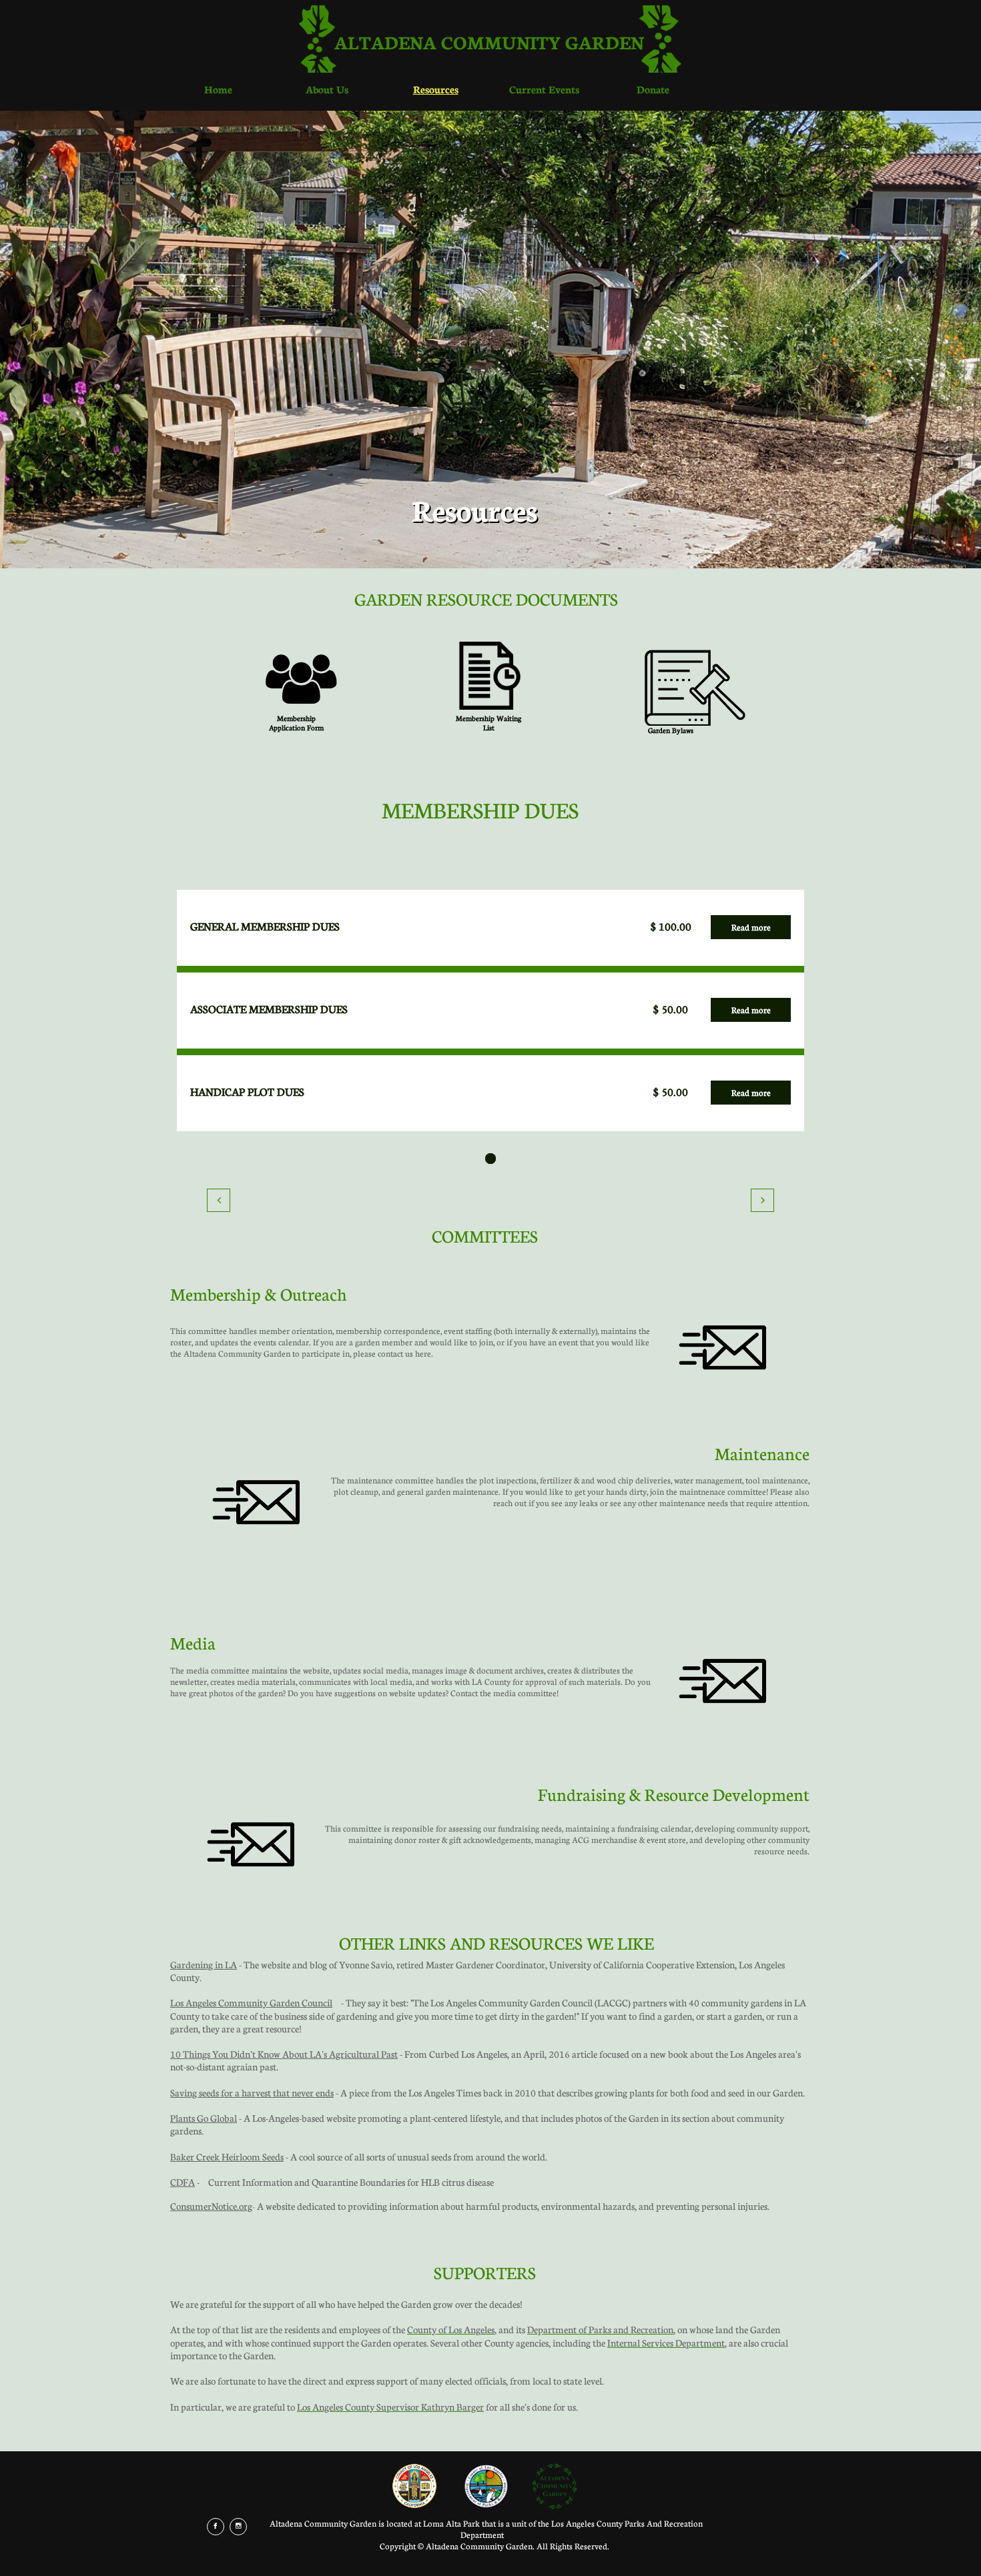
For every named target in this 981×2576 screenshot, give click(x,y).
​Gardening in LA (204, 1964)
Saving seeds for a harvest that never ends (252, 2092)
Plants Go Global (204, 2118)
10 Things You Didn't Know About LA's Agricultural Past (284, 2054)
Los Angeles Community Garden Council (251, 2002)
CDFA (183, 2182)
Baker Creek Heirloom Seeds (227, 2156)
